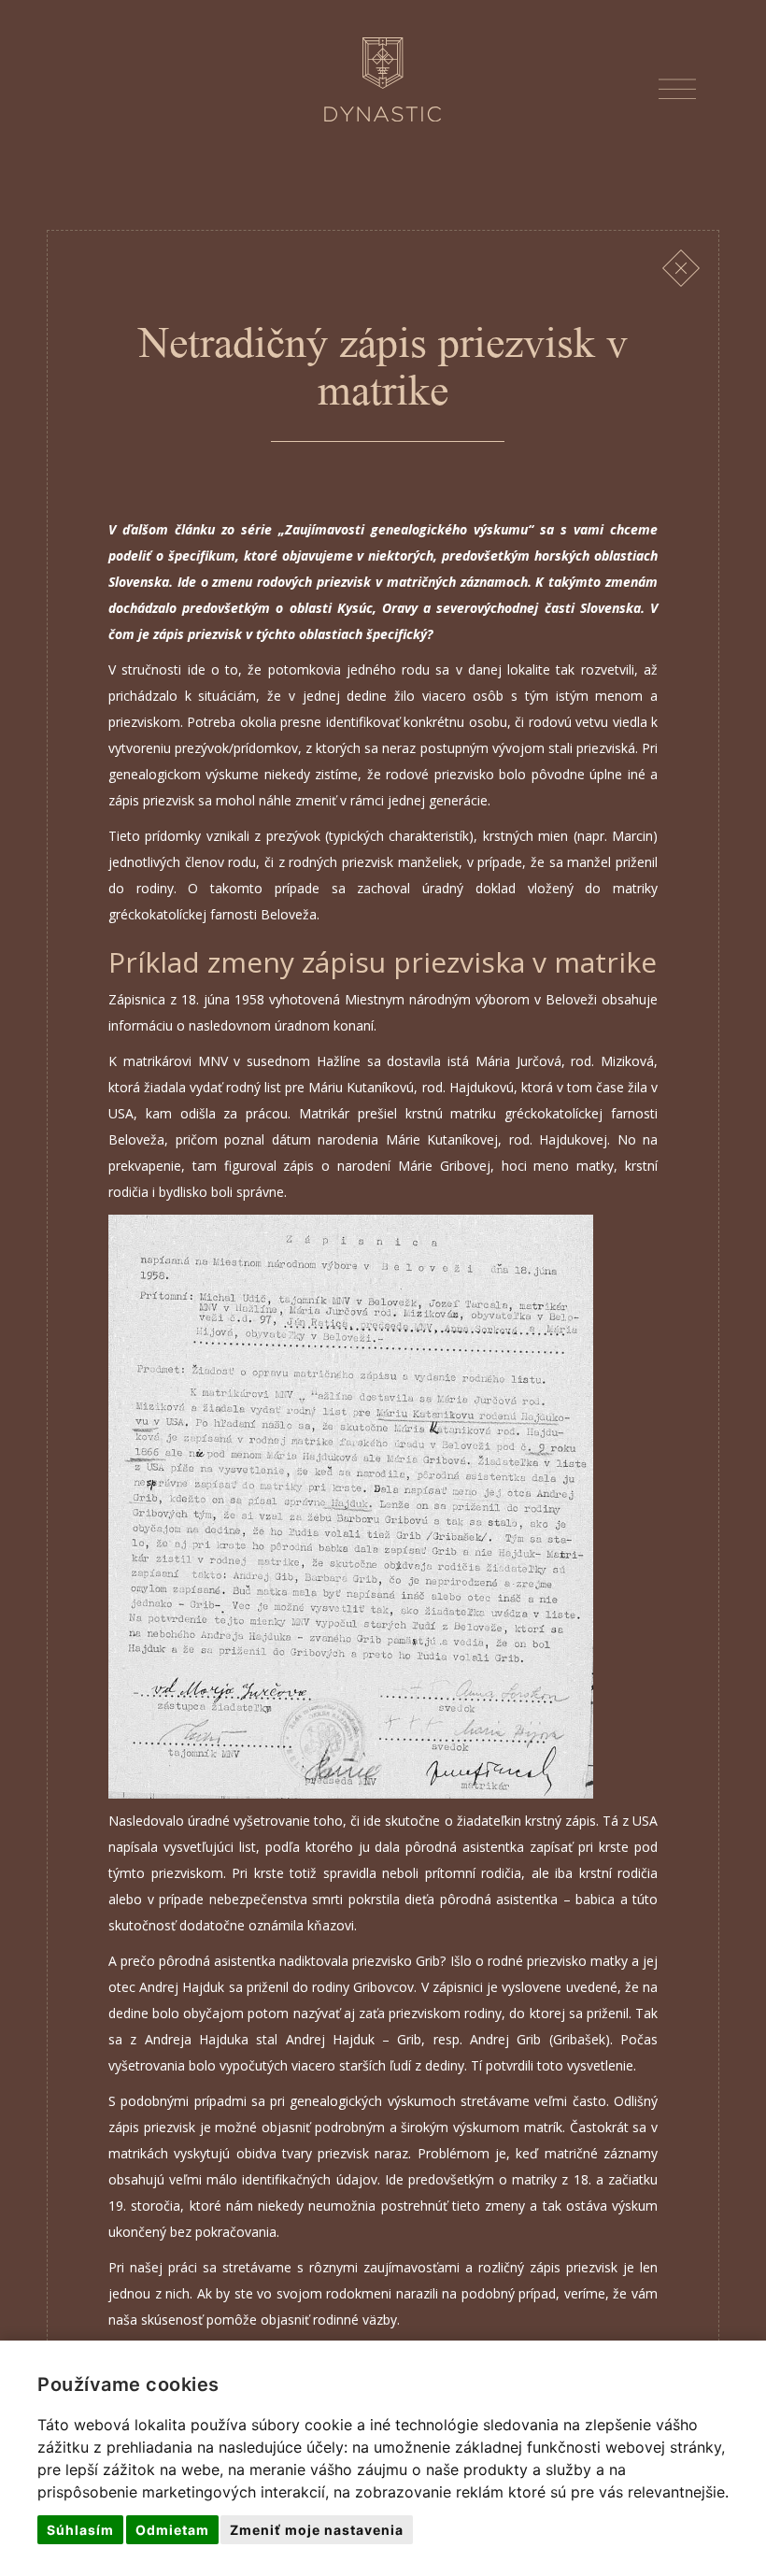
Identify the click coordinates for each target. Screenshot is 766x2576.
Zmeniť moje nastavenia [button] (317, 2530)
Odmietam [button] (172, 2530)
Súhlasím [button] (80, 2530)
